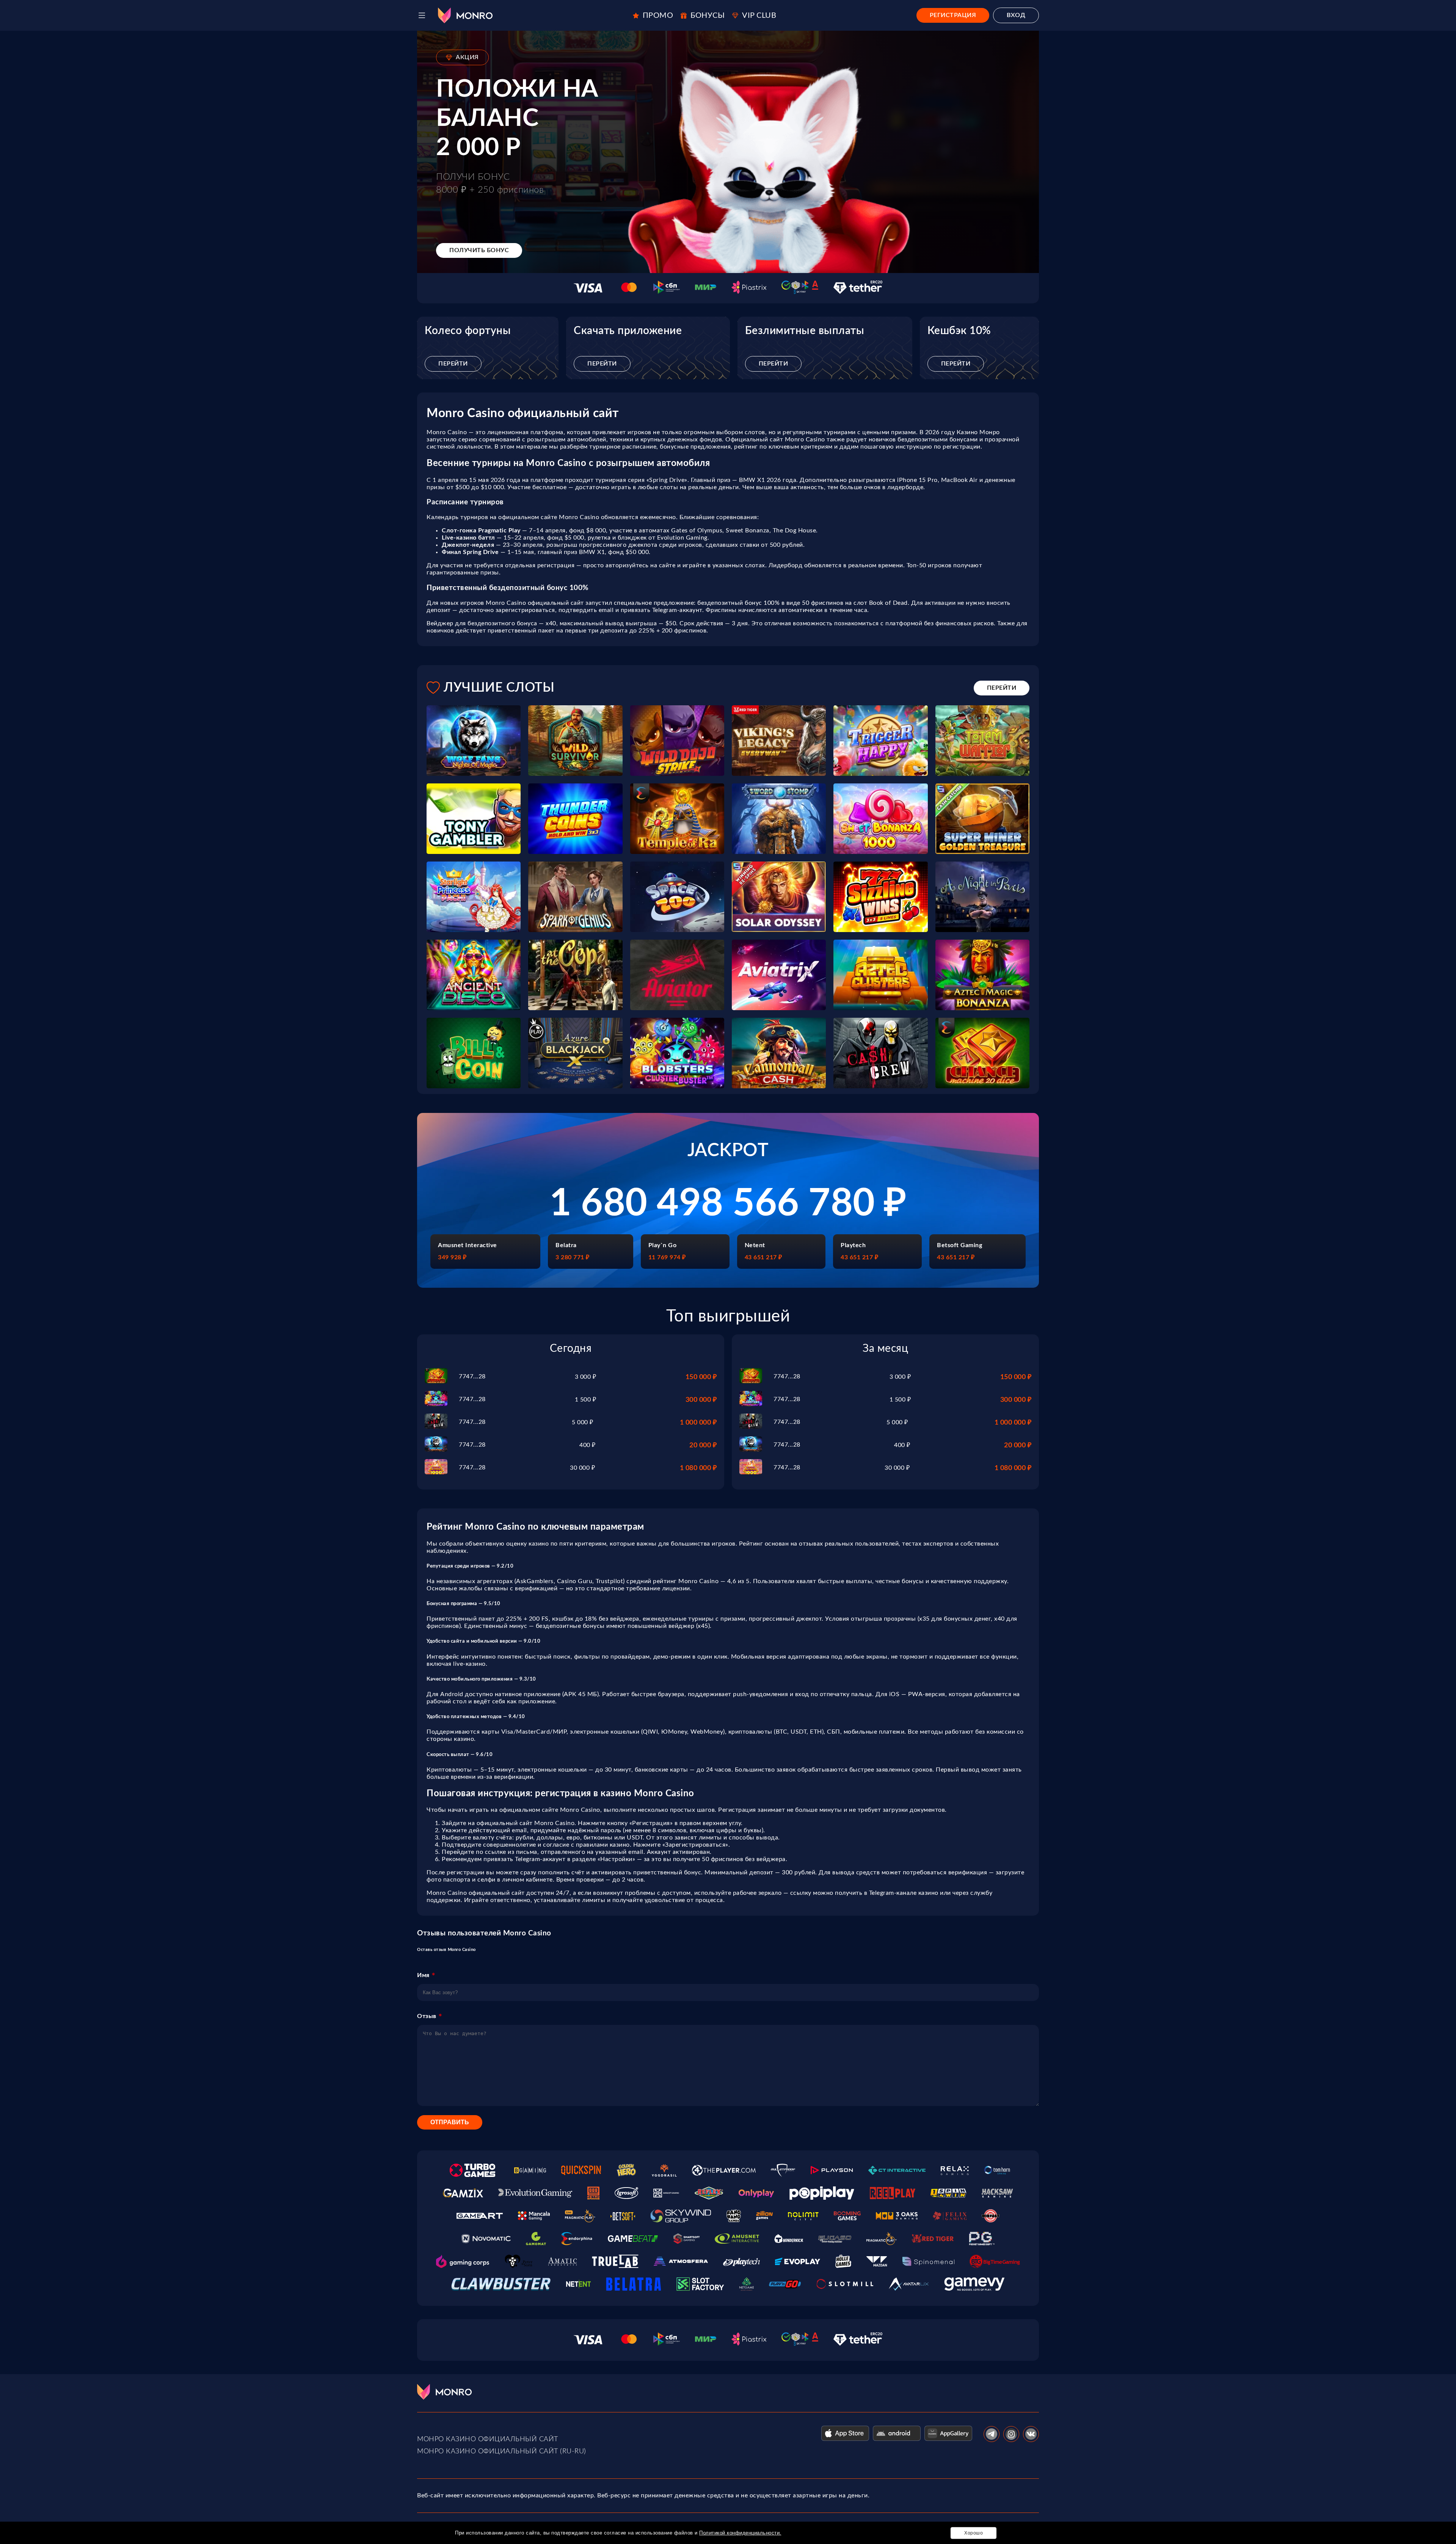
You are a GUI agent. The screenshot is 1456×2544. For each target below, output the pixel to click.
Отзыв (427, 2016)
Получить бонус (479, 250)
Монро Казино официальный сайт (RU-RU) (502, 2451)
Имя (423, 1975)
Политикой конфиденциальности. (740, 2533)
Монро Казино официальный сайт (488, 2439)
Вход (1016, 15)
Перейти (453, 364)
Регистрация (953, 15)
